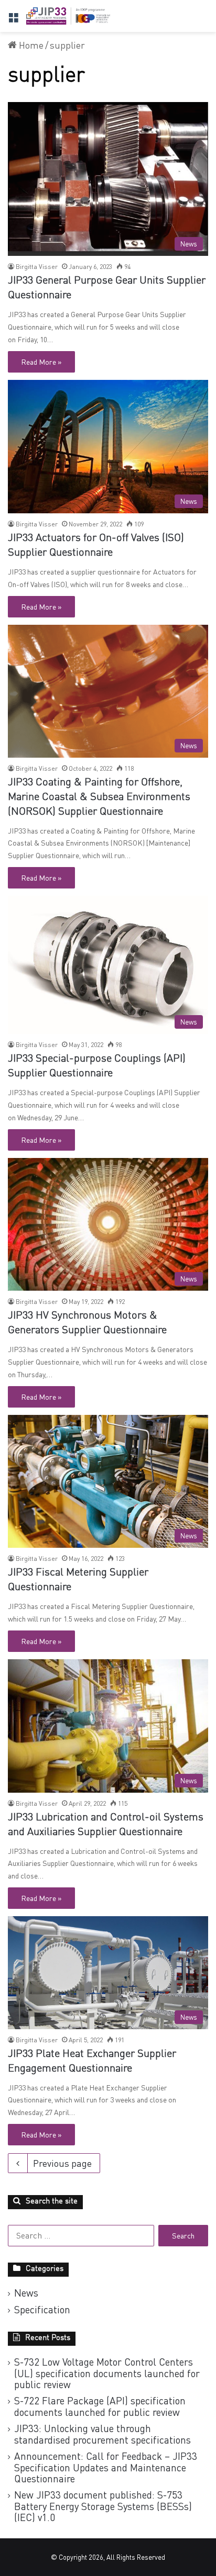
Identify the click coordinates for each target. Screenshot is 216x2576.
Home (30, 45)
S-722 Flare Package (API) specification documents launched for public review (100, 2406)
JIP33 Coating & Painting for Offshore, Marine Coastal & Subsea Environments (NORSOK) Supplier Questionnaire (99, 797)
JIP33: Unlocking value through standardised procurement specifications (102, 2434)
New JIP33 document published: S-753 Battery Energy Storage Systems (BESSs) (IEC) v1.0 (103, 2506)
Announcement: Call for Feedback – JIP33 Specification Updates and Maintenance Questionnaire (106, 2467)
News (26, 2293)
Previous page (62, 2163)
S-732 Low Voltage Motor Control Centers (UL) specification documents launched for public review (107, 2373)
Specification (42, 2310)
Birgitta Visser (37, 267)
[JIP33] (68, 16)
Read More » (41, 362)
